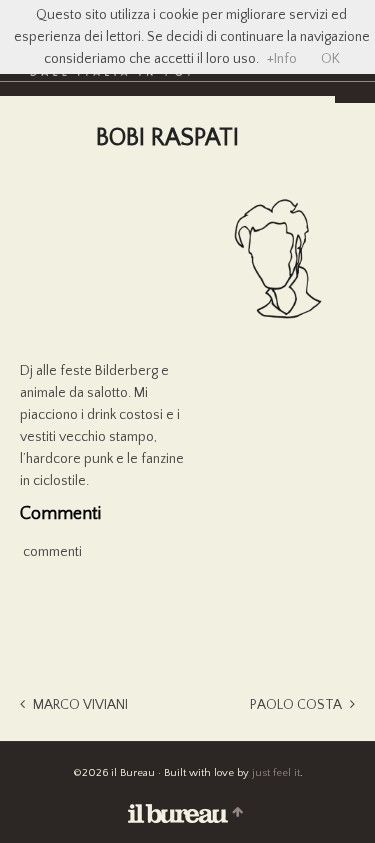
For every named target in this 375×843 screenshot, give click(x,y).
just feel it (276, 773)
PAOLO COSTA (296, 705)
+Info (282, 59)
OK (330, 59)
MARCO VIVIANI (80, 705)
